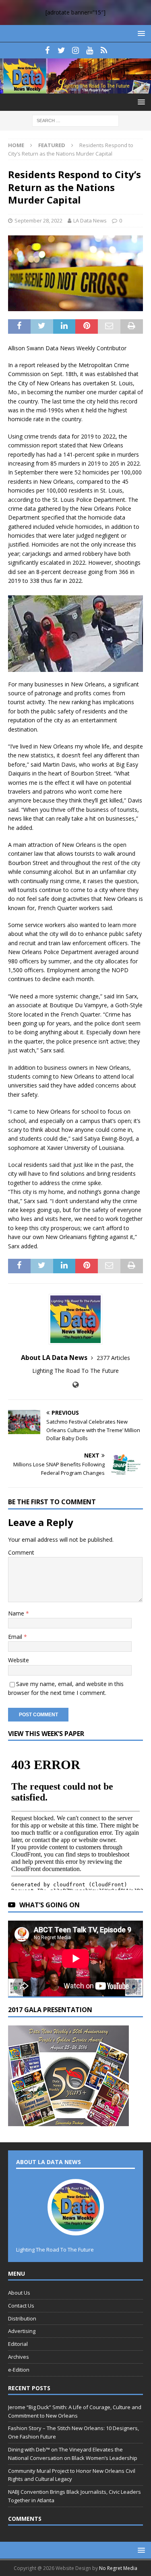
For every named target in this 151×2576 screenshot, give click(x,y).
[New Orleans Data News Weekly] (75, 88)
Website (19, 1660)
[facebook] (47, 50)
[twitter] (61, 50)
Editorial (18, 2344)
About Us (19, 2293)
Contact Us (21, 2306)
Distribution (22, 2318)
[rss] (104, 50)
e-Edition (19, 2370)
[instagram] (75, 50)
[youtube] (90, 50)
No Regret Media (118, 2568)
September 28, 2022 (38, 220)
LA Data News (90, 220)
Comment (21, 1552)
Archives (19, 2357)
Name (17, 1613)
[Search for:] (75, 120)
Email (16, 1637)
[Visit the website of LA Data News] (75, 1385)
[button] (140, 33)
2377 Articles (113, 1358)
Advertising (22, 2331)
